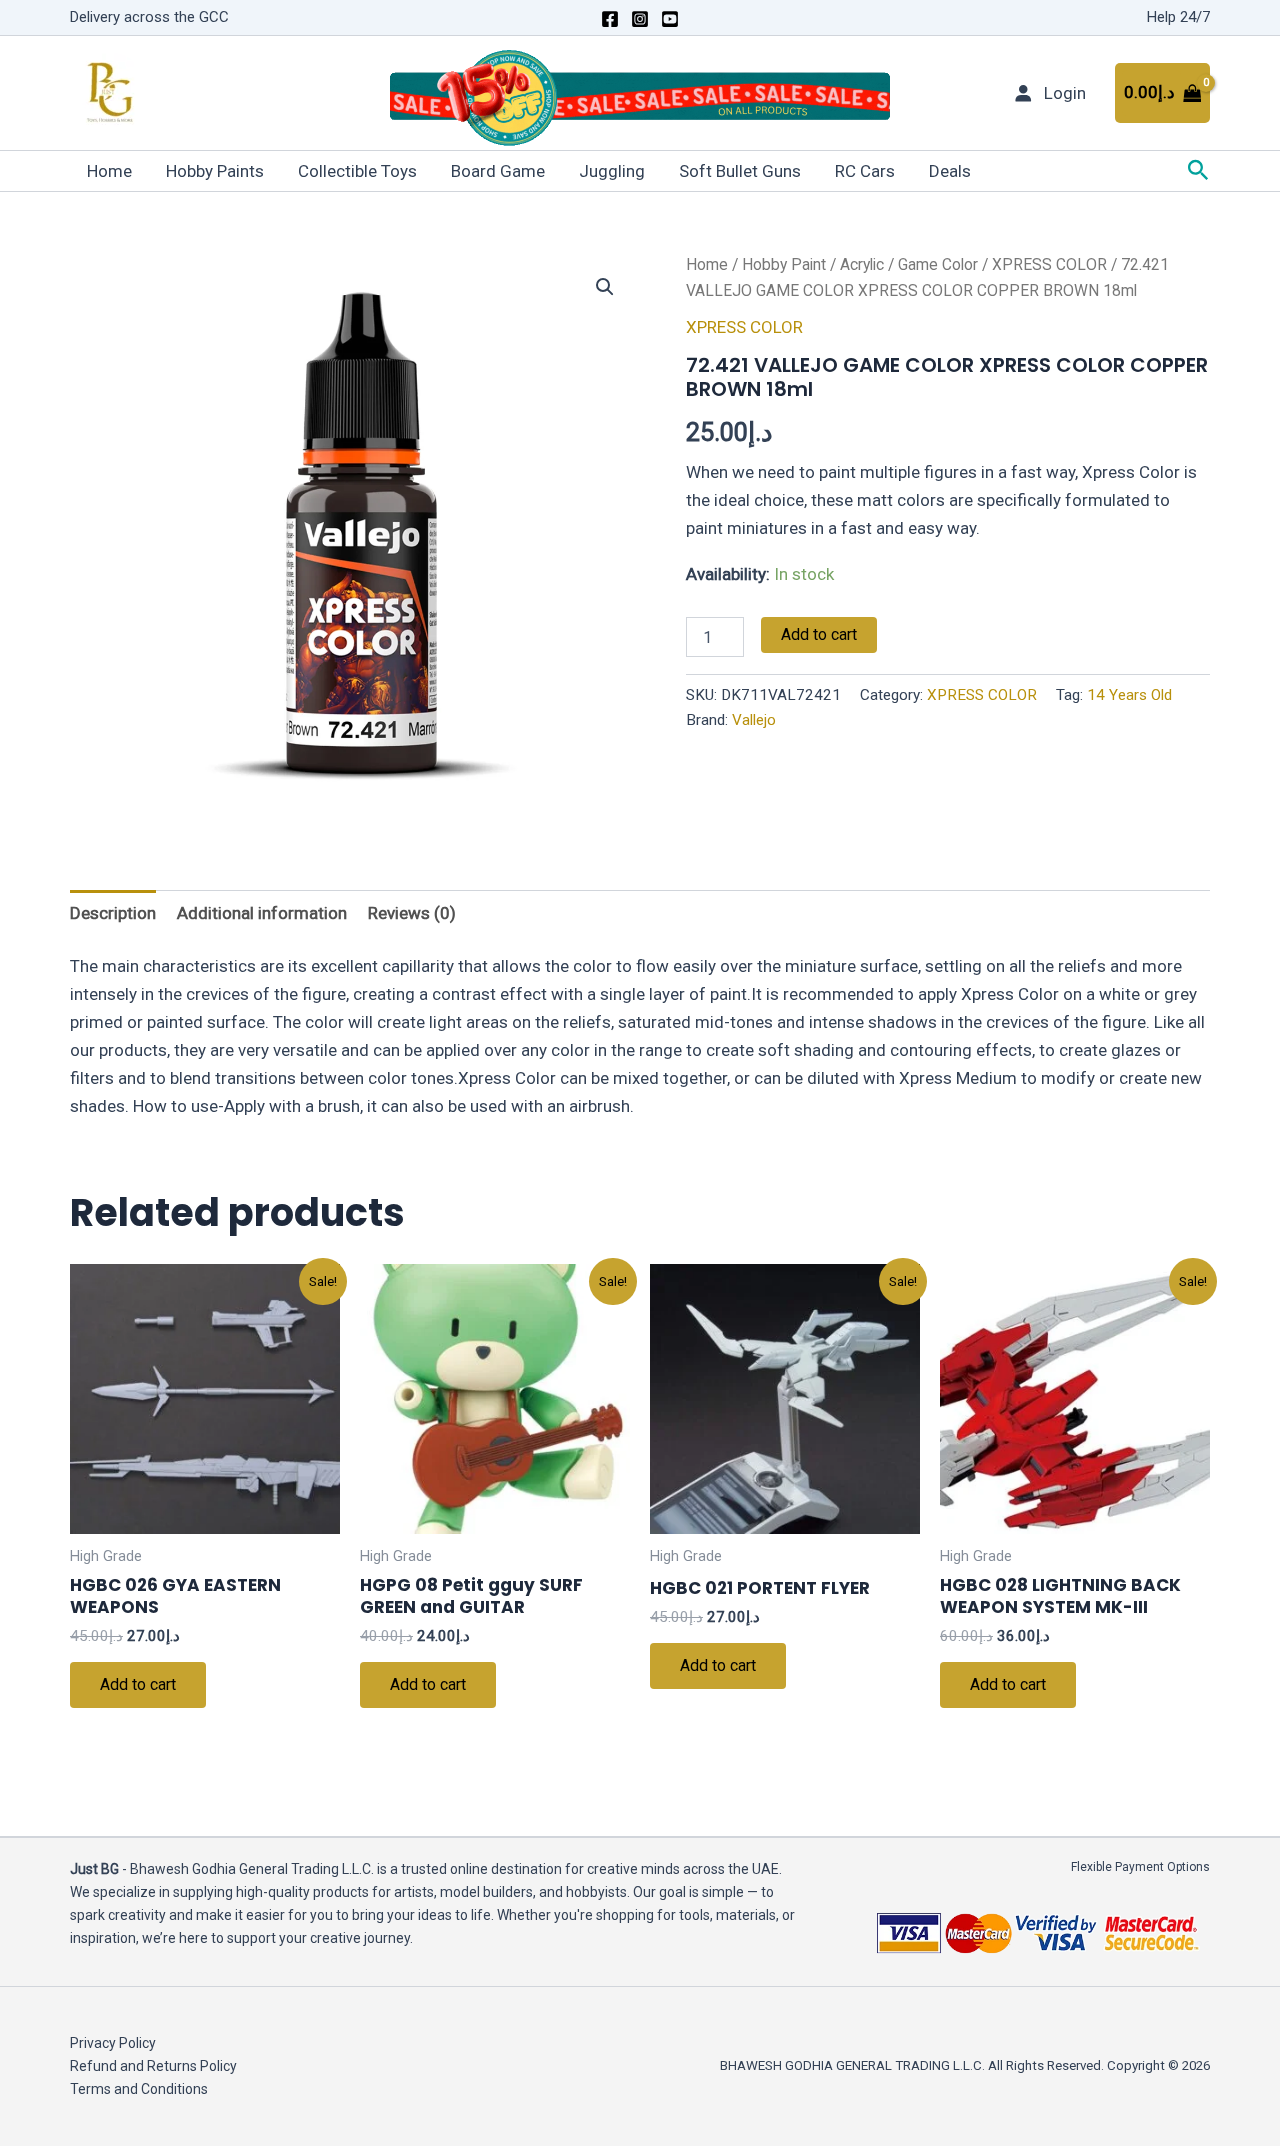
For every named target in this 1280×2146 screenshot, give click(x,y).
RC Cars (865, 171)
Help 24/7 (1178, 17)
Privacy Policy (113, 2043)
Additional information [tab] (262, 913)
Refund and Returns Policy (153, 2066)
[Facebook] (610, 19)
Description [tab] (113, 913)
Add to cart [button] (138, 1684)
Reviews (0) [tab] (412, 913)
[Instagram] (640, 19)
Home (109, 171)
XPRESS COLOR (1049, 264)
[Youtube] (670, 19)
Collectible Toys (357, 171)
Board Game (498, 171)
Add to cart (819, 634)
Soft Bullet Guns (740, 171)
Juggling (612, 171)
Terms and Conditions (139, 2089)
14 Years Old (1129, 695)
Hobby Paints (215, 171)
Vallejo (754, 720)
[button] (1198, 171)
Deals (950, 171)
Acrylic (862, 264)
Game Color (938, 264)
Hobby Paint (784, 264)
